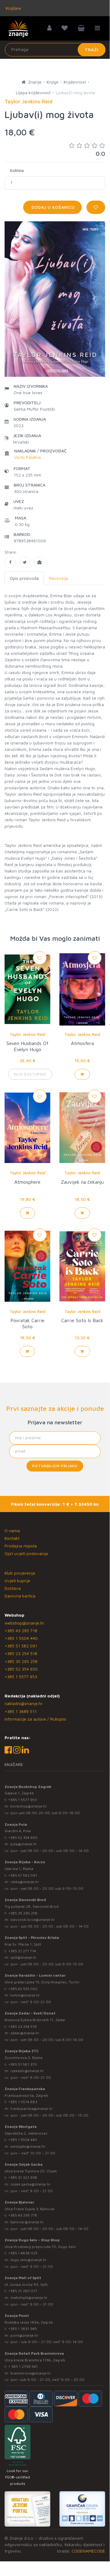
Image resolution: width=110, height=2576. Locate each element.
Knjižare (13, 8)
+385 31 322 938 (23, 2177)
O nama (12, 1531)
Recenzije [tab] (59, 578)
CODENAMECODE (88, 2551)
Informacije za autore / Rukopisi (35, 1719)
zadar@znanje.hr (25, 2033)
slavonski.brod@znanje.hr (33, 1920)
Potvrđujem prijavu (55, 1466)
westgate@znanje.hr (28, 2146)
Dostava (13, 1588)
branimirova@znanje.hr (31, 2373)
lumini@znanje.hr (25, 1995)
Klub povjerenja (20, 1573)
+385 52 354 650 (21, 1669)
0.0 (100, 153)
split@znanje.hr (23, 1957)
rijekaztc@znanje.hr (27, 2071)
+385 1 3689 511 (21, 1711)
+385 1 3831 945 (23, 2329)
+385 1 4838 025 (23, 2253)
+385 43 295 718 (21, 1631)
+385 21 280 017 (23, 2291)
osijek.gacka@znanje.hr (30, 2184)
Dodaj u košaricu (52, 207)
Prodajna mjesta (21, 1546)
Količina (17, 170)
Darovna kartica (20, 1596)
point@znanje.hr (24, 2335)
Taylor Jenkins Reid (28, 1034)
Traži (92, 50)
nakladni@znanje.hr (24, 1703)
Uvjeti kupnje (17, 1581)
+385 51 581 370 (23, 2064)
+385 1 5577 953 (21, 1677)
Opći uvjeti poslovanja (26, 1553)
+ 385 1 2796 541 (23, 2366)
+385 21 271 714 (22, 1951)
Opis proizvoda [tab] (24, 578)
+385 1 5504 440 (21, 1638)
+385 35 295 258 (21, 1661)
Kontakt (12, 1538)
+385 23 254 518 (21, 1653)
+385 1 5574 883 (23, 2102)
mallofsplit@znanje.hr (29, 2298)
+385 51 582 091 (21, 1646)
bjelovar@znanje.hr (27, 2222)
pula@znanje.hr (24, 1844)
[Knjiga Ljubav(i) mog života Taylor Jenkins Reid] (10, 562)
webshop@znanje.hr (24, 1623)
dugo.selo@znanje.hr (28, 2260)
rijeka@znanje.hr (25, 1882)
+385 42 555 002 (23, 1989)
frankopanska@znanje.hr (32, 2109)
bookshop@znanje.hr (29, 1806)
